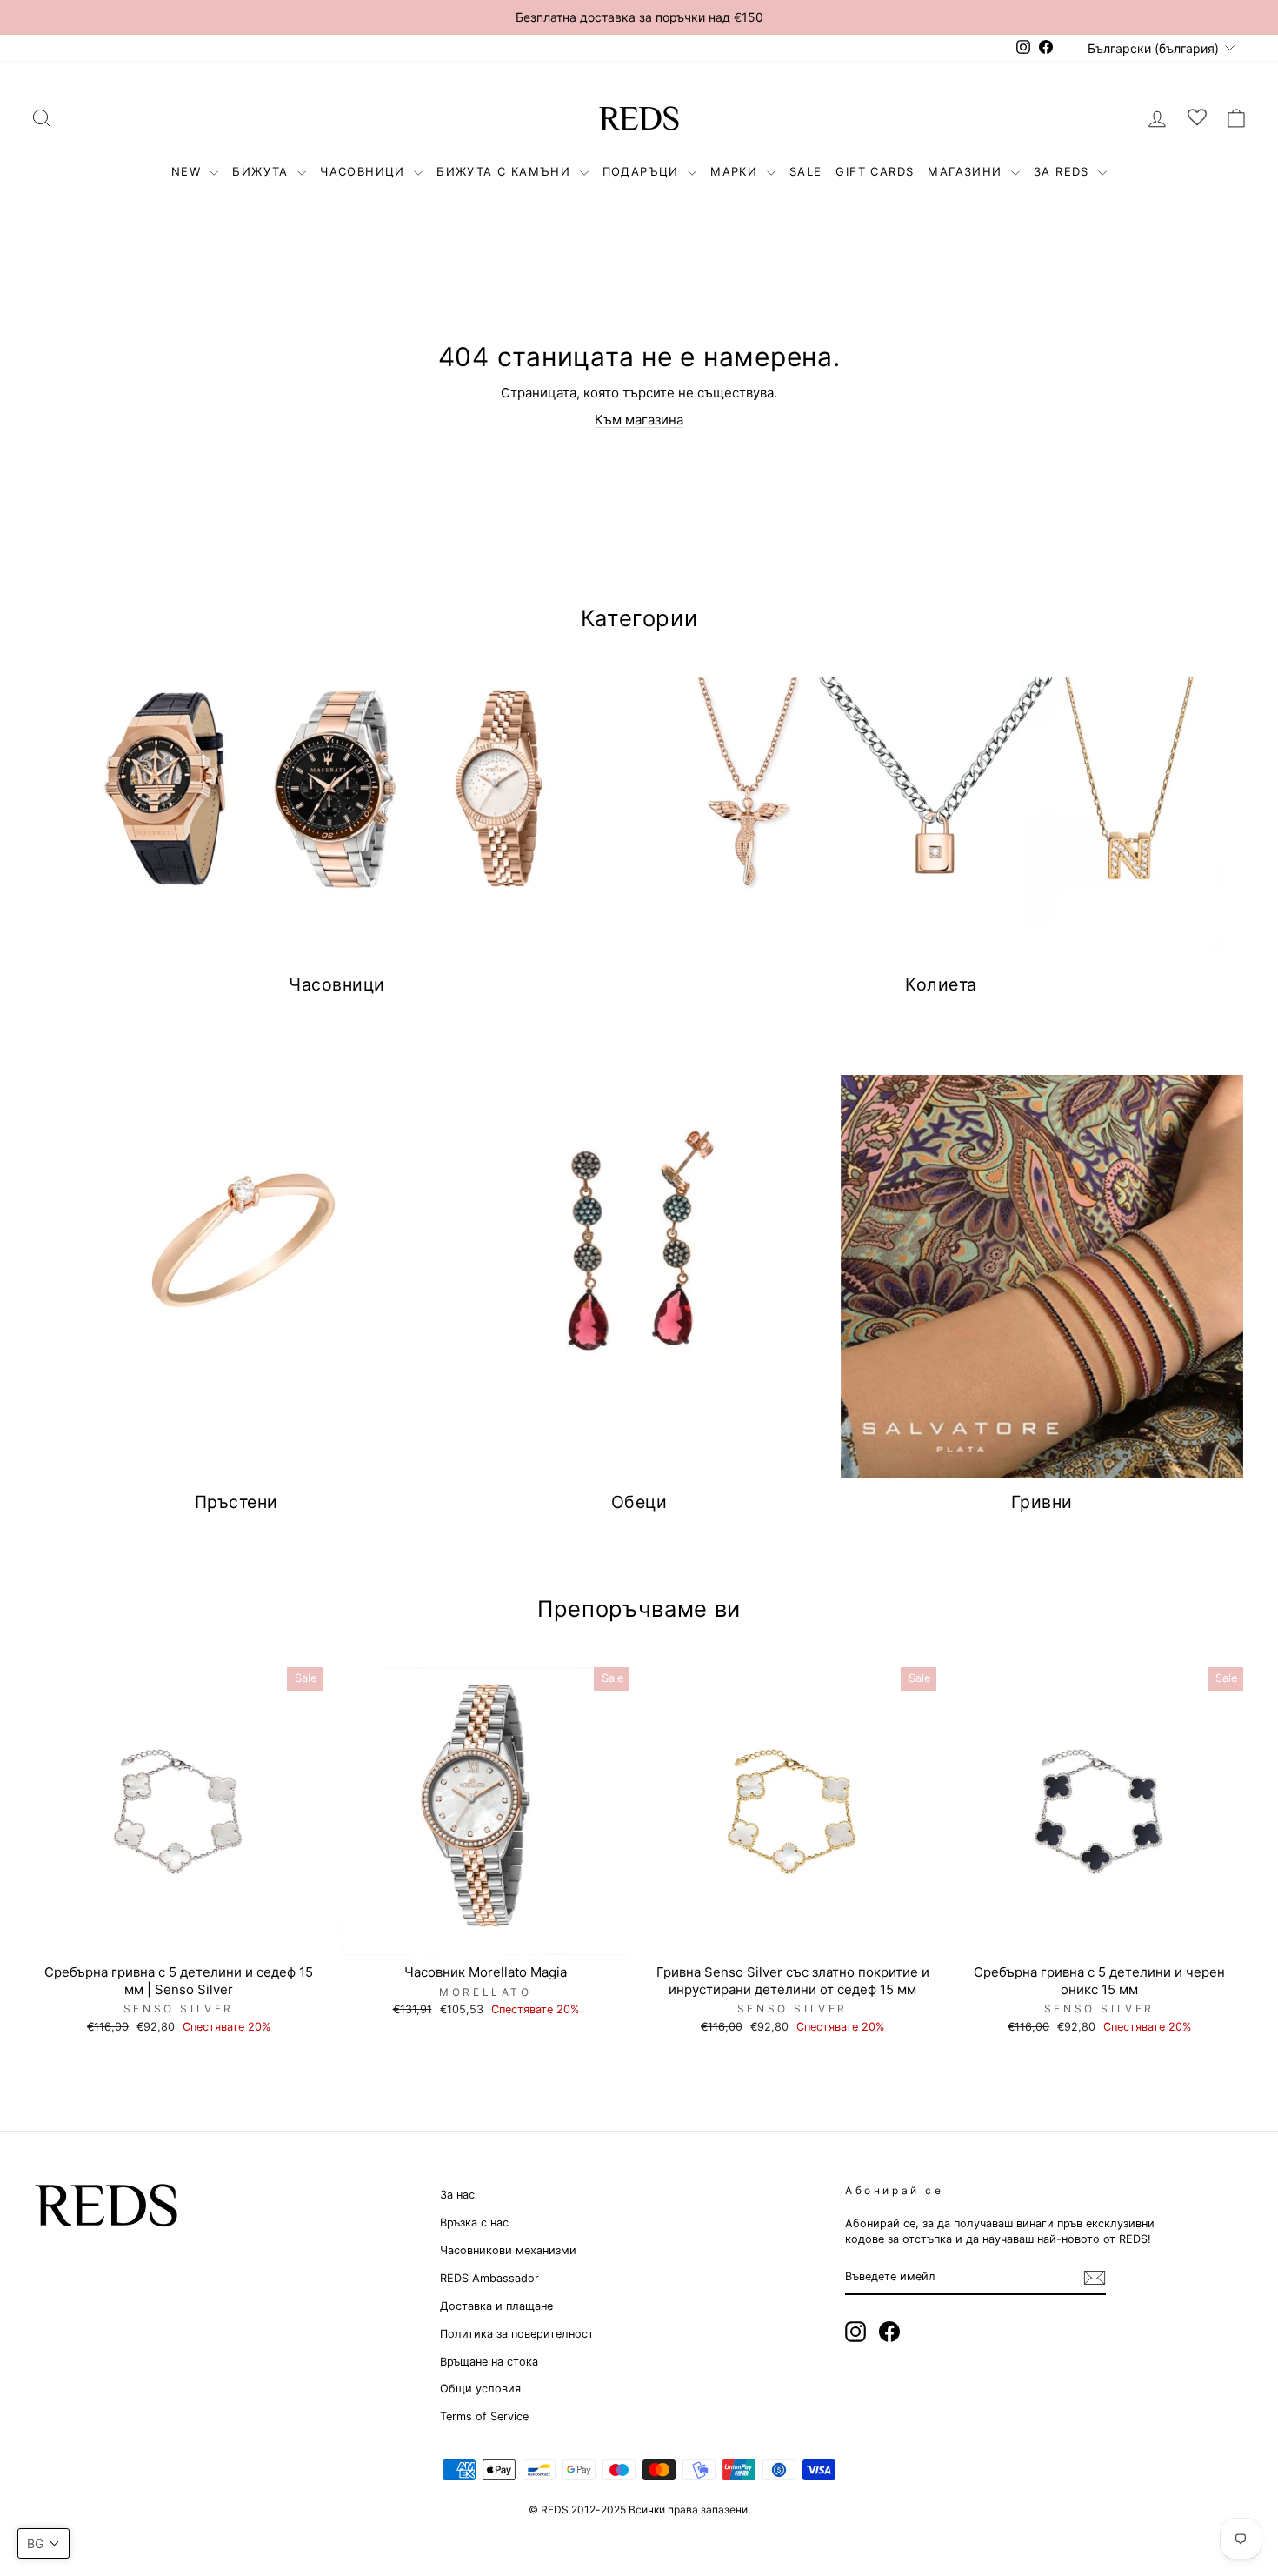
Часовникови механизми (508, 2250)
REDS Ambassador (489, 2278)
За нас (457, 2195)
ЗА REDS (1064, 171)
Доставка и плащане (496, 2306)
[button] (43, 2543)
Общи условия (480, 2389)
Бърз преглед (179, 1935)
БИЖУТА (263, 171)
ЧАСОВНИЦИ (365, 171)
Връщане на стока (489, 2362)
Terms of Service (484, 2416)
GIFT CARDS (875, 171)
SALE (806, 171)
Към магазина (639, 420)
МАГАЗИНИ (967, 171)
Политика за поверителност (517, 2334)
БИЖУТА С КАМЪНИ (506, 171)
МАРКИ (736, 171)
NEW (189, 171)
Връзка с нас (474, 2222)
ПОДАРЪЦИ (643, 171)
